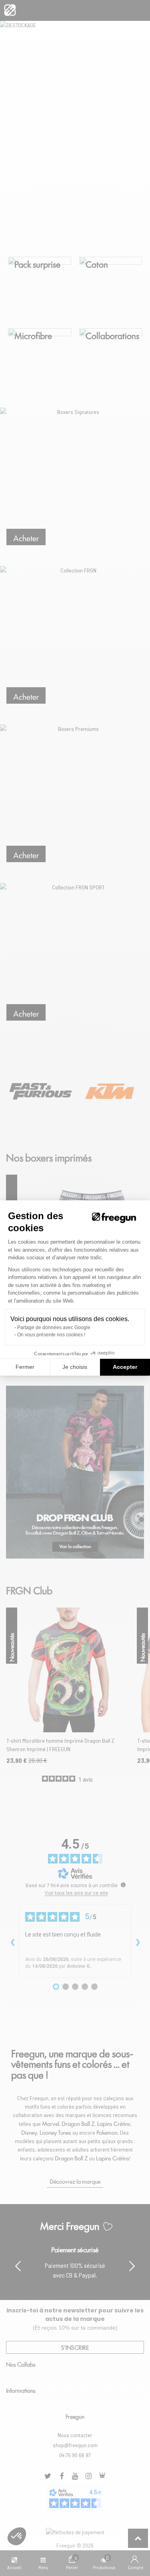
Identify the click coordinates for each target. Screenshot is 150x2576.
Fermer (25, 1367)
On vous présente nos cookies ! (51, 1335)
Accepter (125, 1367)
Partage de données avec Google (54, 1328)
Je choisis (75, 1367)
